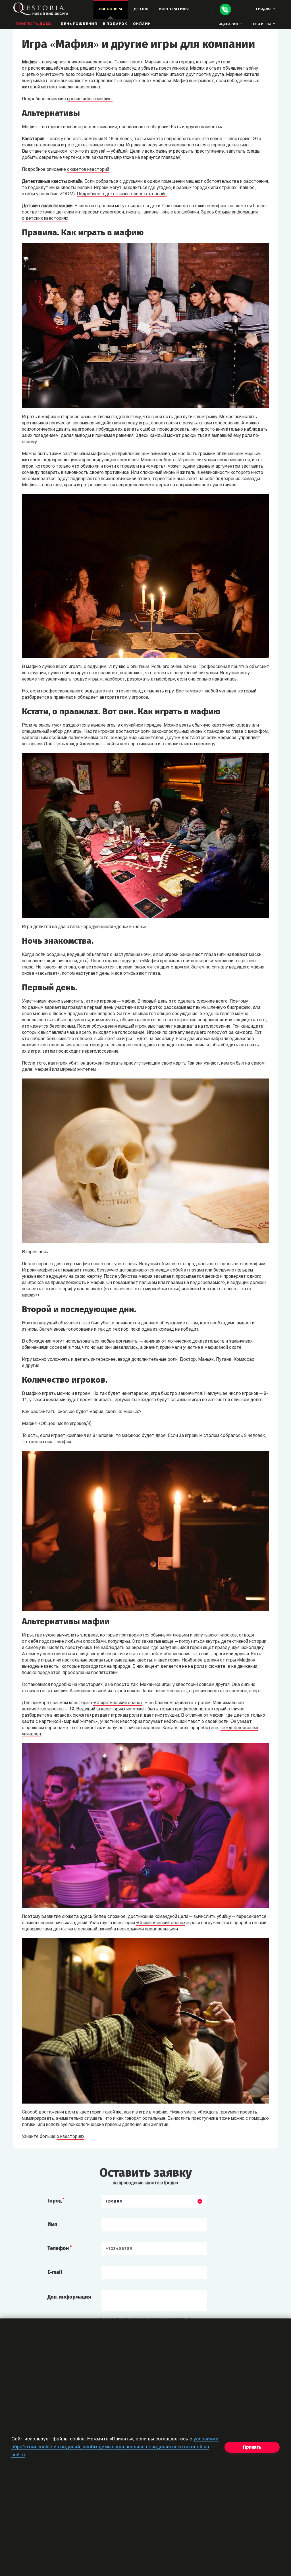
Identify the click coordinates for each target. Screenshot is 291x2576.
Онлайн (142, 24)
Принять (252, 2447)
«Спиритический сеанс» (118, 1703)
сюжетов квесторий (88, 170)
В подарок (115, 24)
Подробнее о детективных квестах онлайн (122, 194)
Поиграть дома (34, 24)
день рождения (79, 24)
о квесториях (70, 2137)
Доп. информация (69, 2297)
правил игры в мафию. (90, 99)
